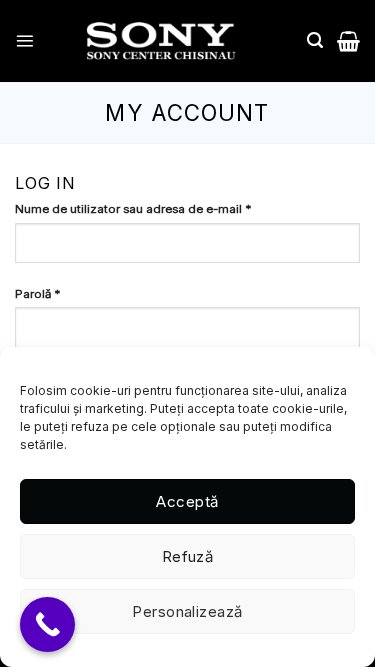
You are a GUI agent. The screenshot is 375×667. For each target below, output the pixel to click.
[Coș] (348, 41)
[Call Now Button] (47, 624)
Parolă (60, 293)
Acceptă (187, 501)
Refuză (188, 556)
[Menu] (24, 40)
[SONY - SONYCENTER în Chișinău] (161, 41)
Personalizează (187, 611)
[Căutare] (315, 40)
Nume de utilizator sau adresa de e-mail (156, 208)
